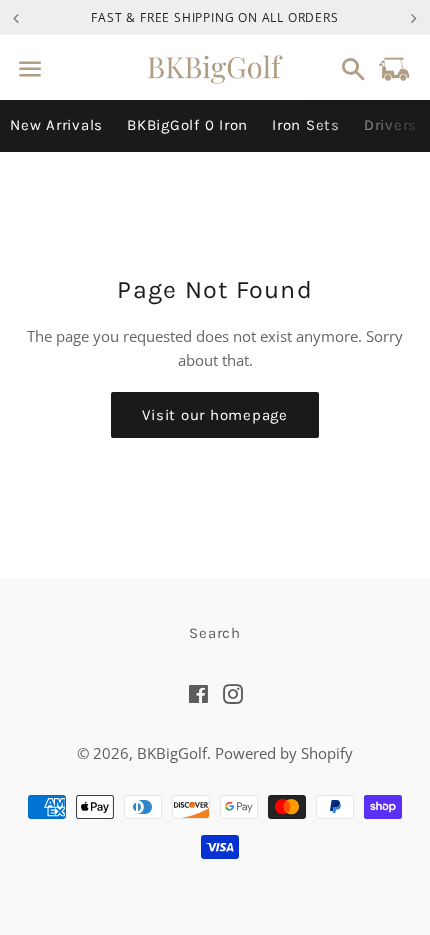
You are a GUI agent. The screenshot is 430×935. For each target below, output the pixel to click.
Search (215, 633)
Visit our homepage (215, 415)
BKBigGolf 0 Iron (187, 125)
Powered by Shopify (284, 753)
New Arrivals (56, 125)
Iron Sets (306, 125)
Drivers (390, 125)
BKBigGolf (172, 753)
